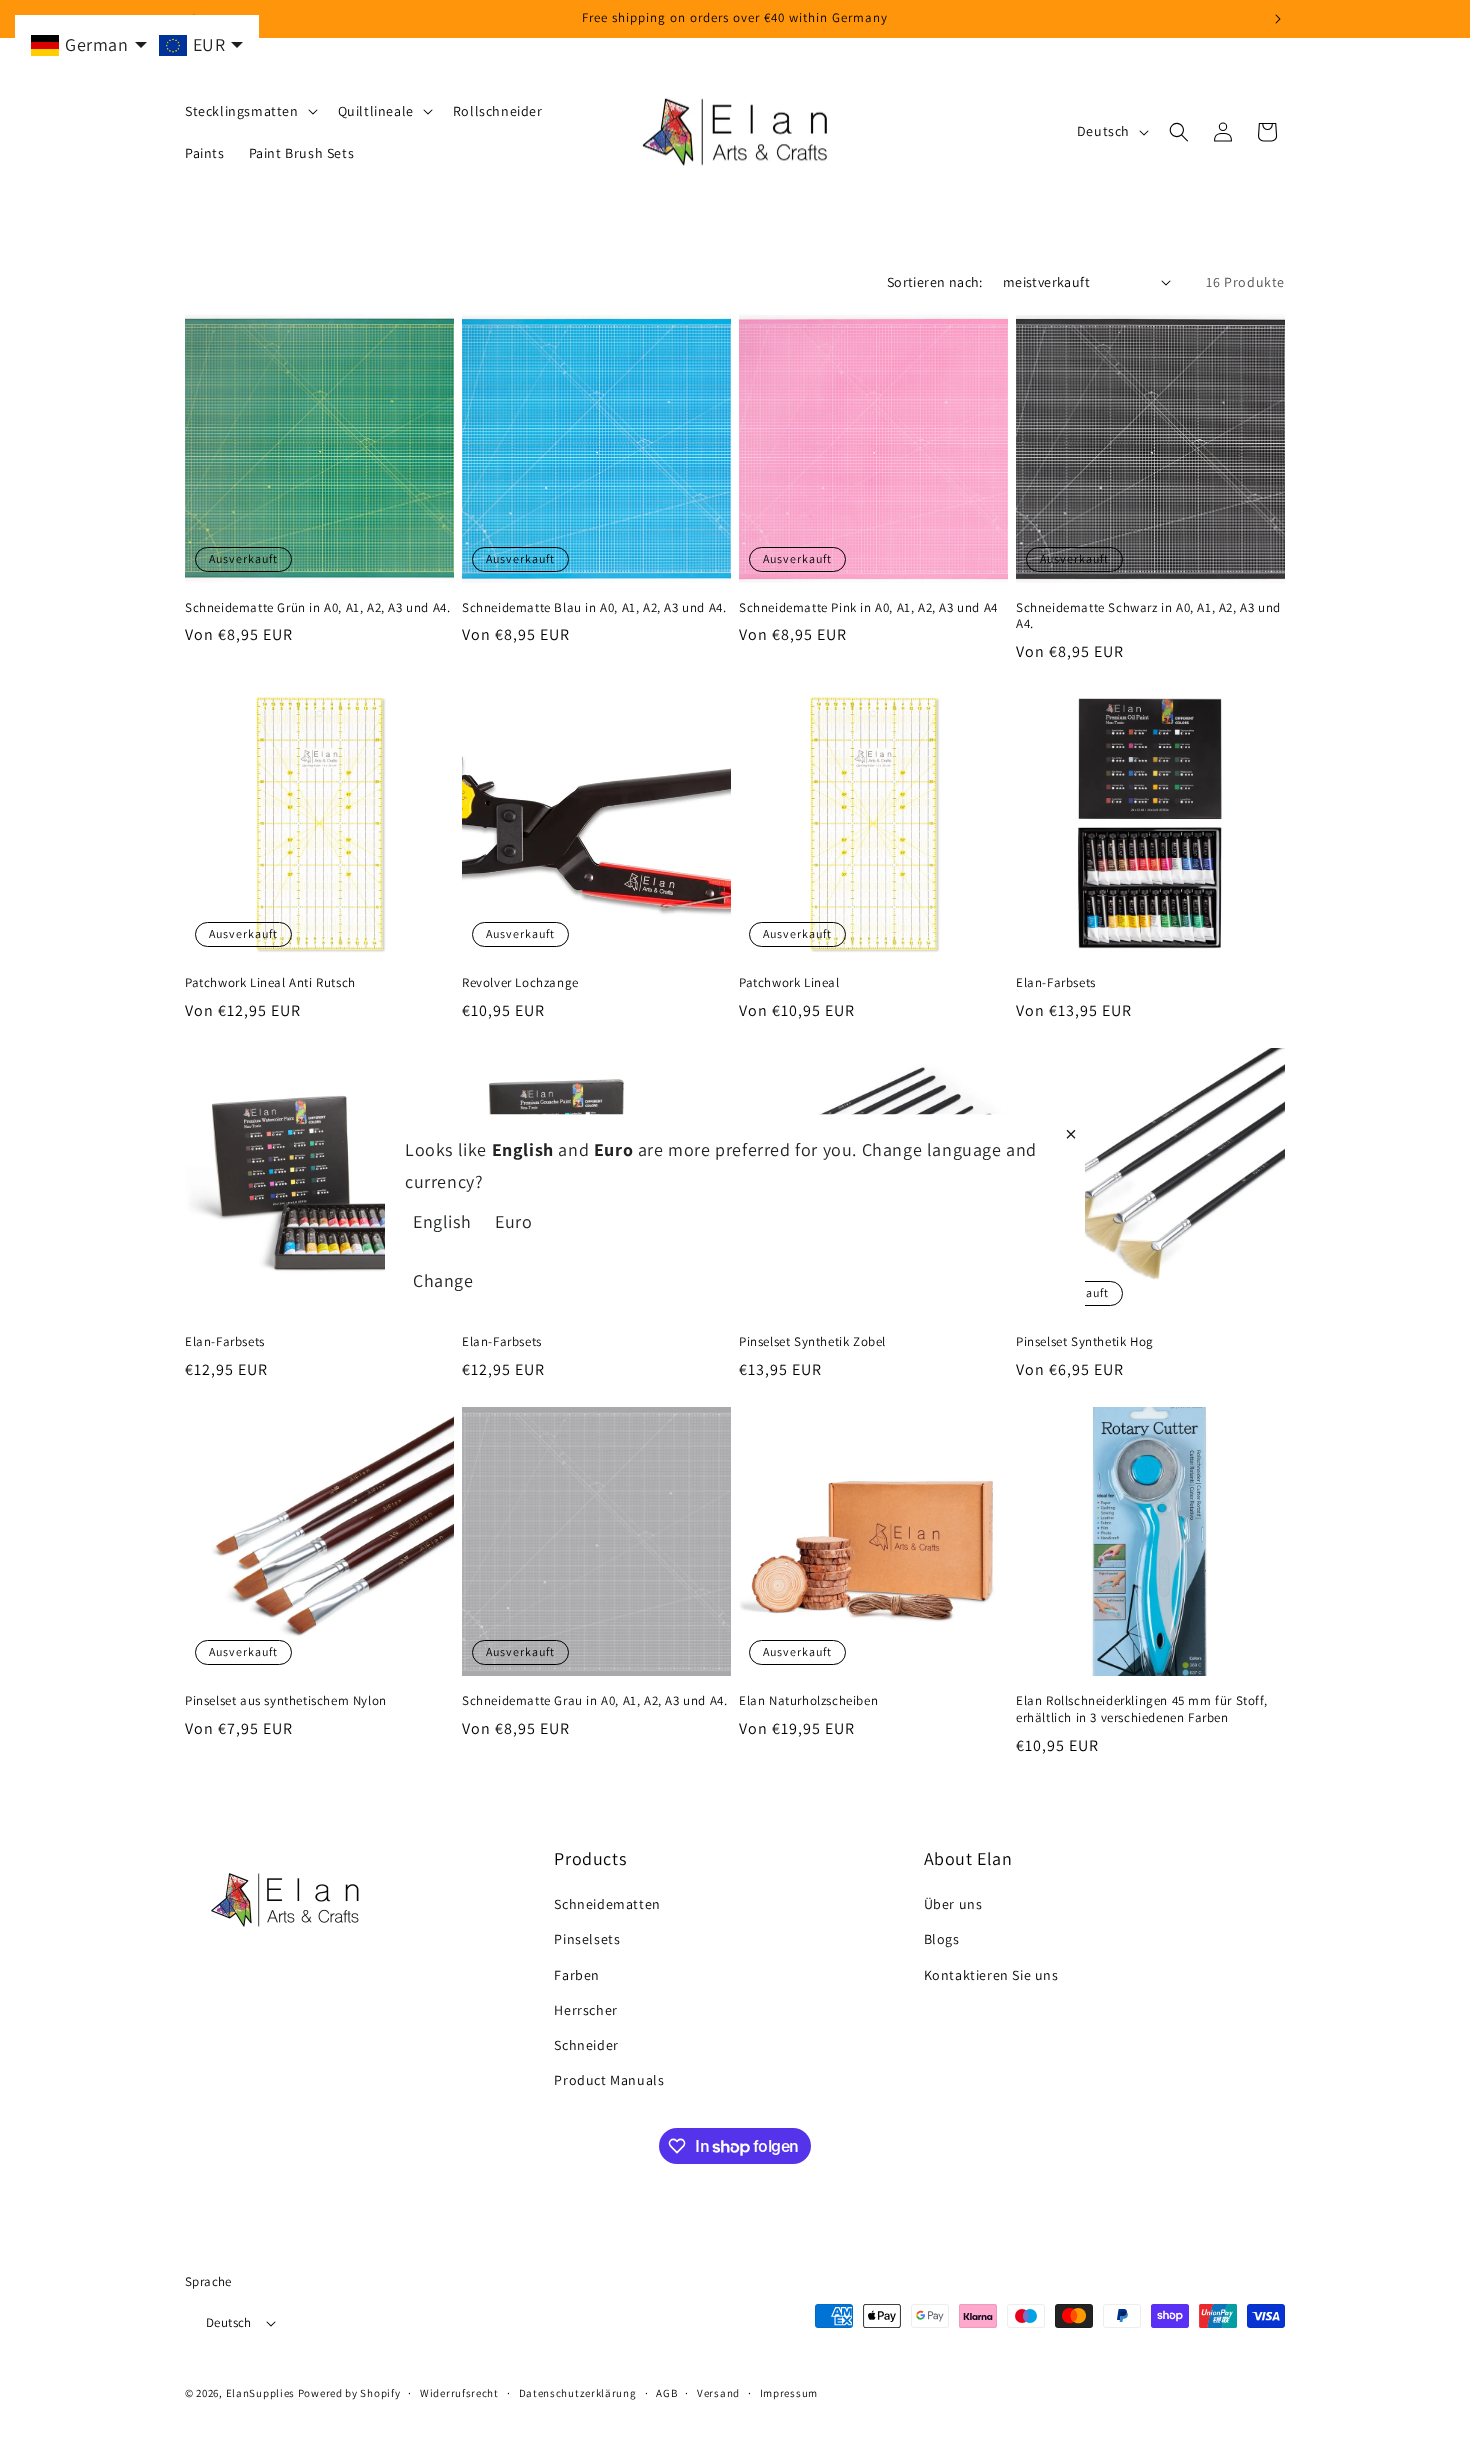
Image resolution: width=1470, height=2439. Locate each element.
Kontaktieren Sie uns (991, 1975)
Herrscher (585, 2010)
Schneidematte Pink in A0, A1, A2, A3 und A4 (868, 608)
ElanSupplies (260, 2393)
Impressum (789, 2393)
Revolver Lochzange (520, 983)
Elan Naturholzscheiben (808, 1701)
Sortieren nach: (935, 282)
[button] (249, 111)
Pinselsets (587, 1939)
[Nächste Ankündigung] (1278, 19)
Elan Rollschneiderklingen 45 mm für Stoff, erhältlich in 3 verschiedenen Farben (1141, 1709)
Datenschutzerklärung (578, 2393)
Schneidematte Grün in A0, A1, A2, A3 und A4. (317, 608)
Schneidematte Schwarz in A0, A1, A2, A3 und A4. (1148, 616)
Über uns (953, 1904)
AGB (666, 2393)
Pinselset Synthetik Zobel (812, 1342)
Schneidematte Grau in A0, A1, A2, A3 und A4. (594, 1701)
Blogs (942, 1939)
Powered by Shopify (349, 2393)
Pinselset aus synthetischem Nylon (286, 1701)
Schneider (586, 2045)
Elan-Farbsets (1056, 983)
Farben (577, 1975)
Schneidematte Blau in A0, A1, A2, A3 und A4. (594, 608)
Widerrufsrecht (459, 2393)
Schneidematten (607, 1904)
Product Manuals (609, 2080)
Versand (718, 2393)
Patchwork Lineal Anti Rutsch (270, 983)
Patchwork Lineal (789, 983)
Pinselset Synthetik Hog (1085, 1342)
